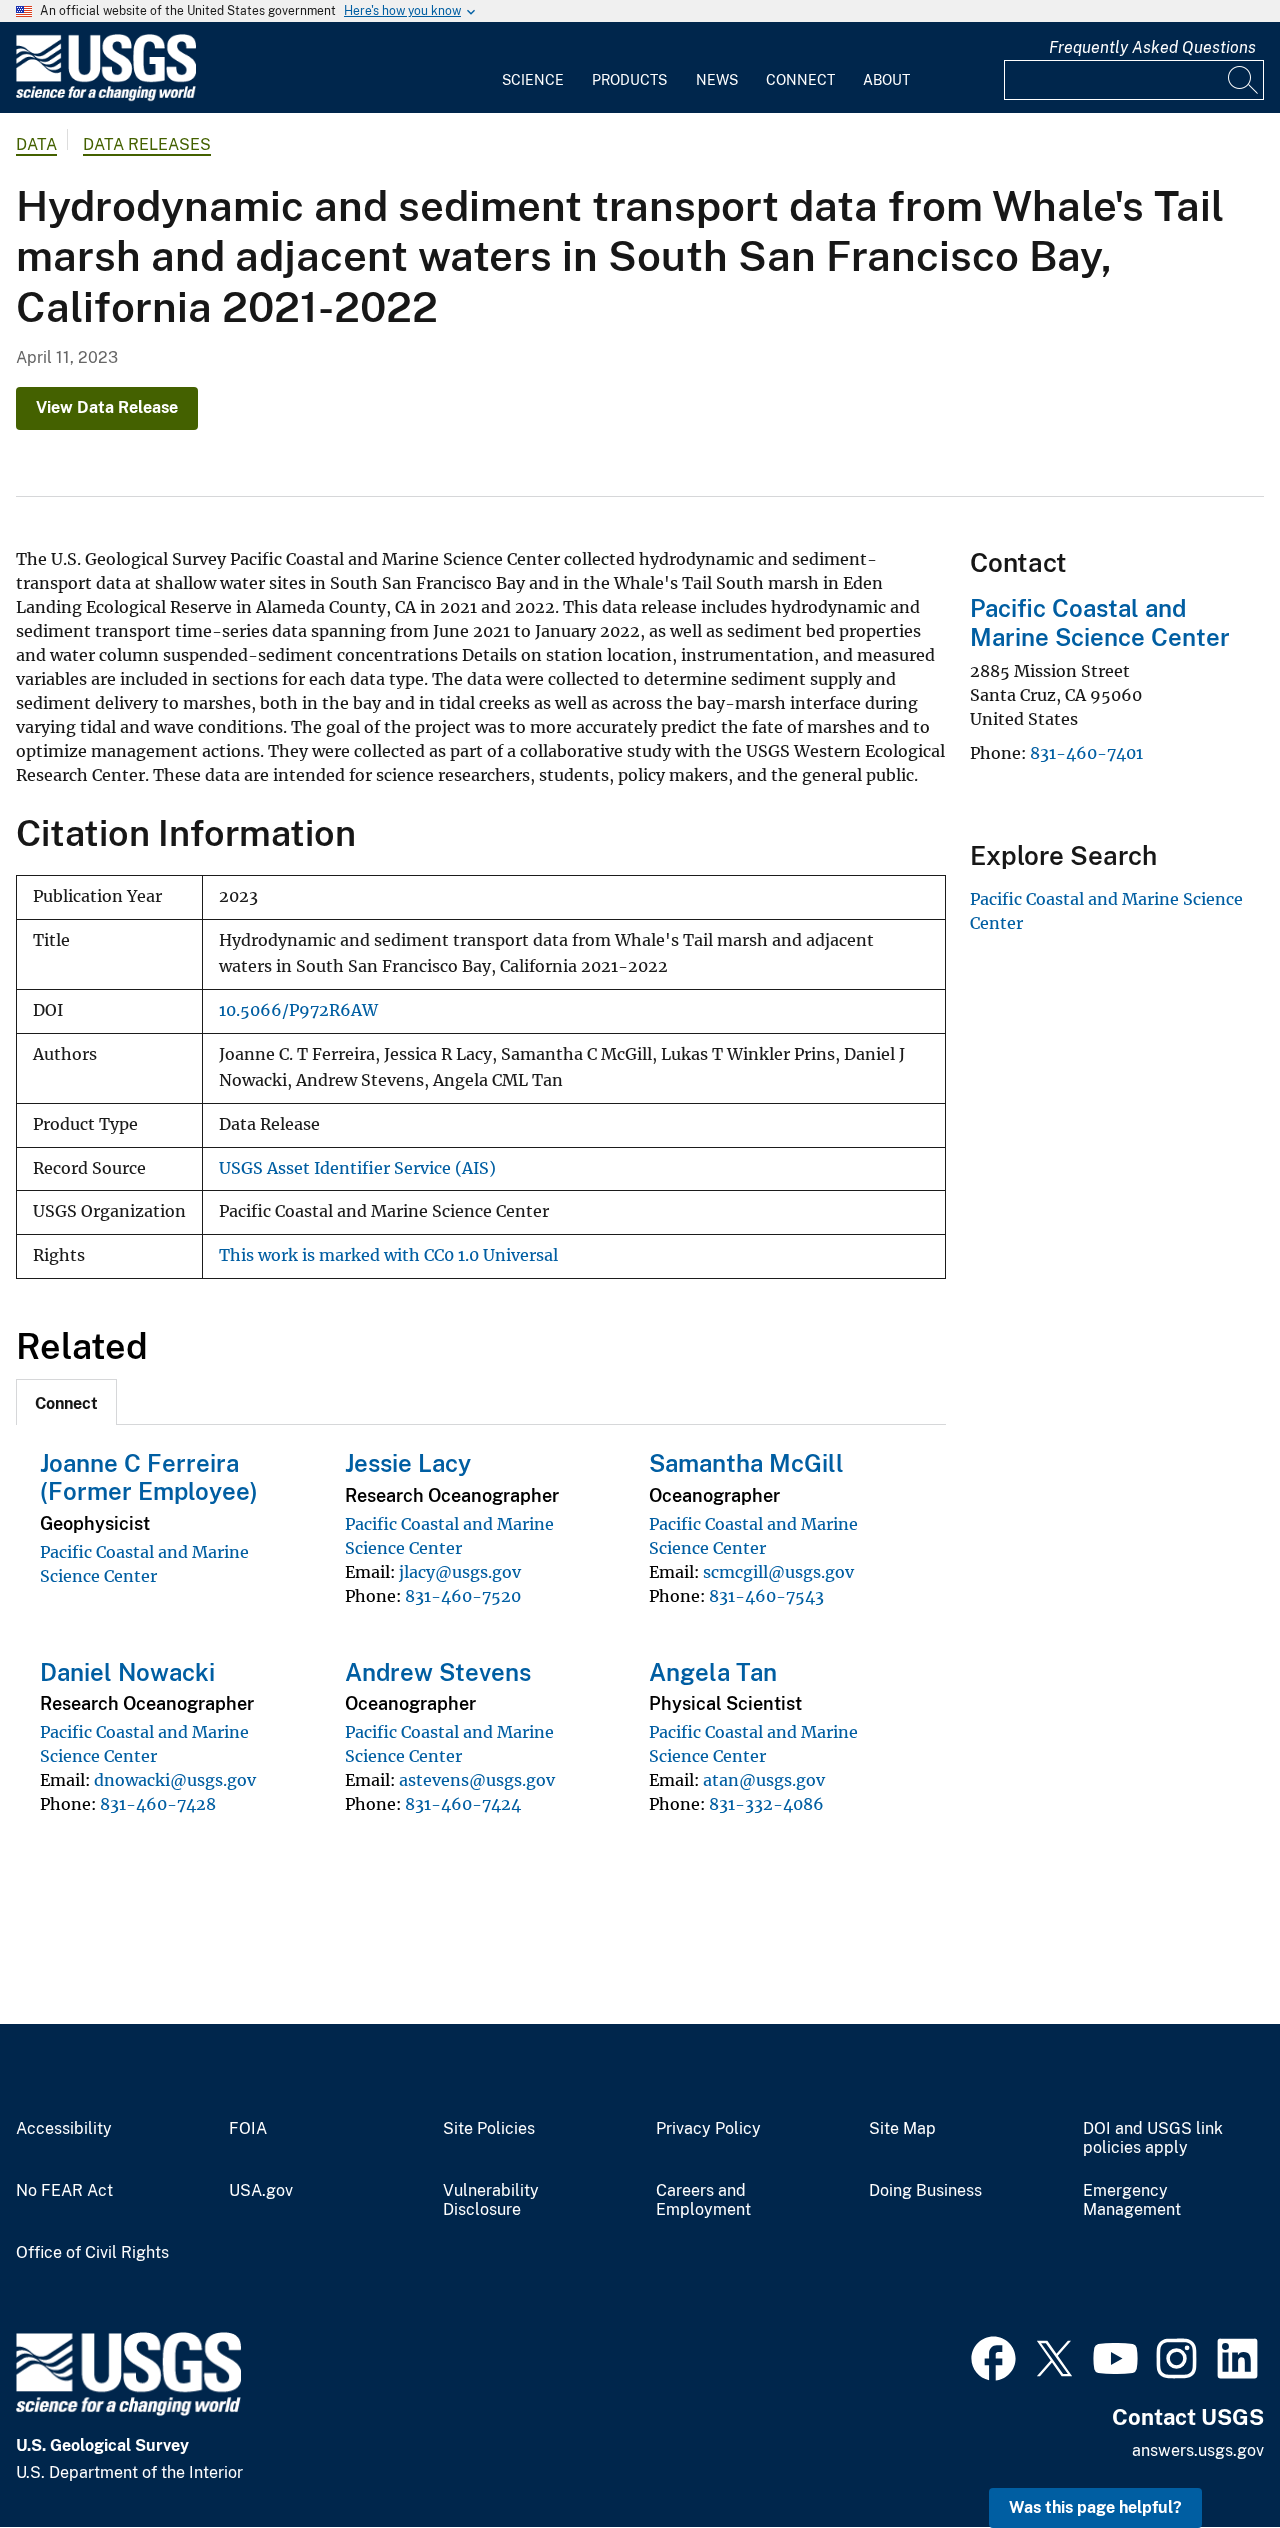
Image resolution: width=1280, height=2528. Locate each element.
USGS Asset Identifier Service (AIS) (357, 1168)
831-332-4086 (766, 1804)
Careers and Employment (703, 2200)
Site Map (902, 2129)
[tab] (66, 1402)
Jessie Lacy (408, 1463)
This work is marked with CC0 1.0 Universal (388, 1255)
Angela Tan (713, 1672)
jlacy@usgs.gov (460, 1572)
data (36, 144)
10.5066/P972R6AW (298, 1010)
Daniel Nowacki (127, 1672)
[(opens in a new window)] (993, 2356)
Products (629, 80)
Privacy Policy (708, 2129)
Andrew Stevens (438, 1672)
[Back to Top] (1207, 2455)
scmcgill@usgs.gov (778, 1572)
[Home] (106, 96)
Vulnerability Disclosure (491, 2200)
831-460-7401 (1086, 753)
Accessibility (64, 2129)
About (886, 80)
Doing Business (925, 2191)
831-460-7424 (463, 1804)
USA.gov (261, 2191)
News (717, 80)
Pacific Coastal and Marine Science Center (1100, 622)
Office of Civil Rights (92, 2253)
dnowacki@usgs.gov (175, 1780)
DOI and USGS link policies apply (1153, 2138)
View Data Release (107, 407)
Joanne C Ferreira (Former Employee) (149, 1477)
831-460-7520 (463, 1596)
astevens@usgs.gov (477, 1780)
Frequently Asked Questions (1152, 47)
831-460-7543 (766, 1596)
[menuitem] (533, 68)
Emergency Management (1132, 2200)
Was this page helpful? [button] (1095, 2507)
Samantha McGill (746, 1463)
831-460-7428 (158, 1804)
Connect (800, 80)
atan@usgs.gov (764, 1780)
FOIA (248, 2129)
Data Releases (147, 144)
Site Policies (489, 2129)
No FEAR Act (64, 2191)
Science (533, 80)
